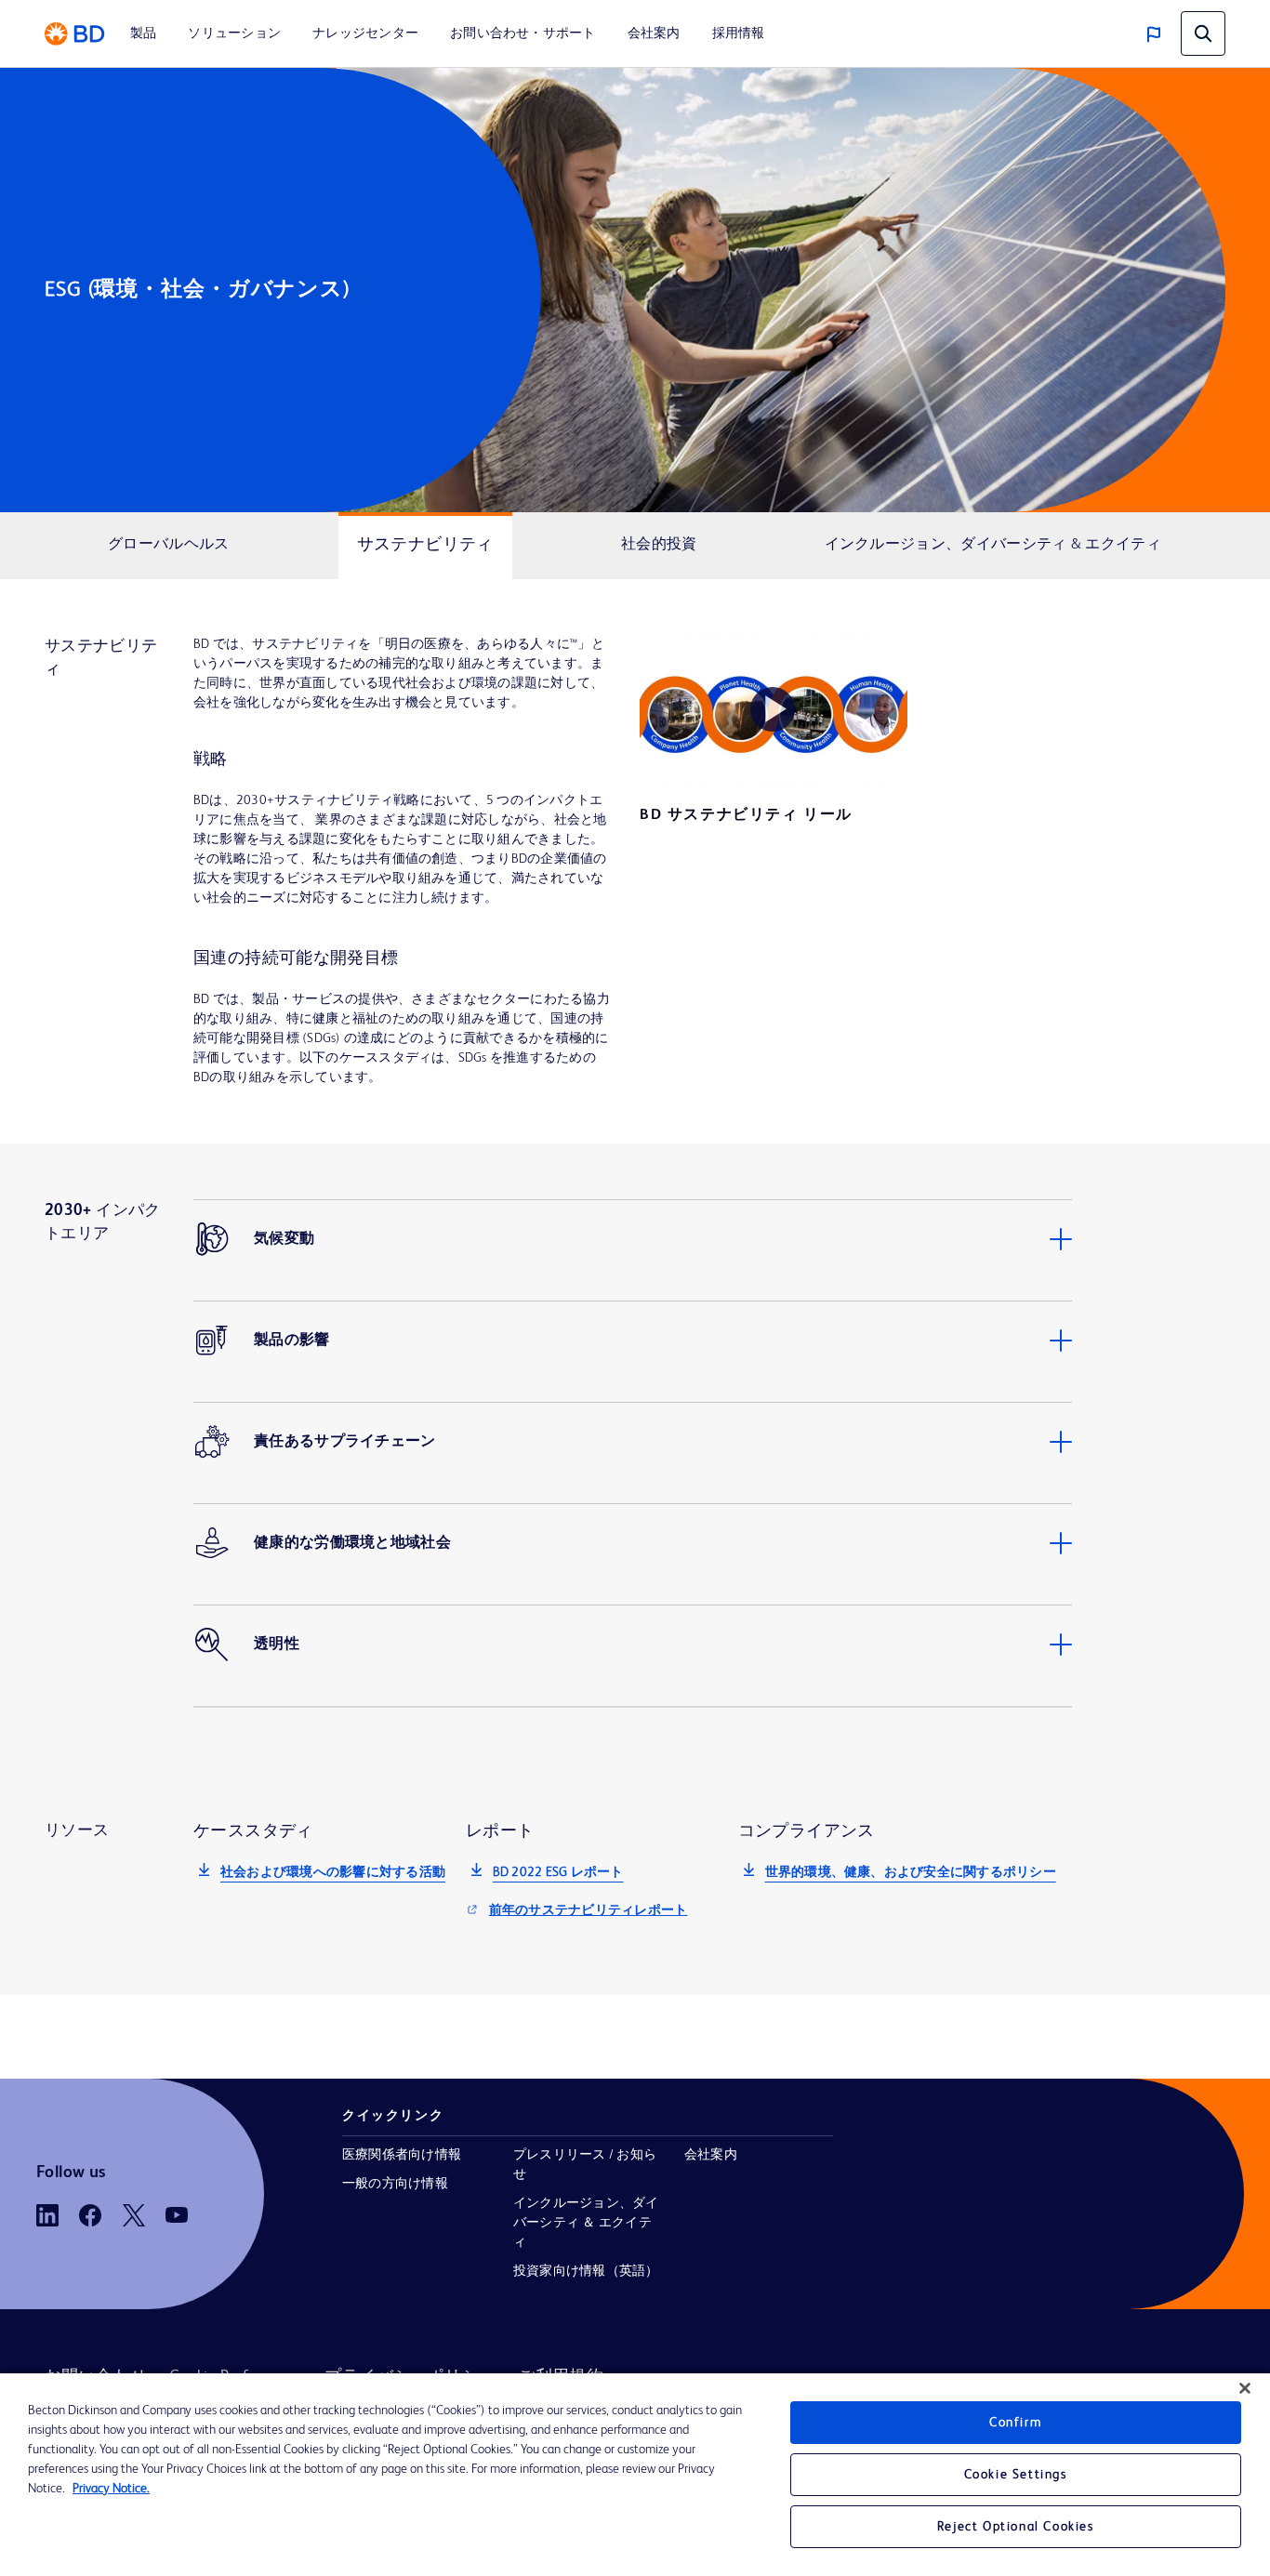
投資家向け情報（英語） (586, 2271)
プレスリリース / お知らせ (585, 2165)
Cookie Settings (1016, 2475)
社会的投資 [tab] (659, 545)
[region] (635, 2475)
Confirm (1015, 2423)
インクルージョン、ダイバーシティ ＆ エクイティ (586, 2223)
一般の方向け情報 (395, 2184)
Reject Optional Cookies (1016, 2527)
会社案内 (711, 2155)
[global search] (1203, 33)
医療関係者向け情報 (402, 2155)
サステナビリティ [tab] (425, 545)
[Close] (1245, 2388)
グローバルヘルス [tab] (168, 545)
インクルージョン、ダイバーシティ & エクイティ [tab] (993, 545)
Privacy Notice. (111, 2489)
